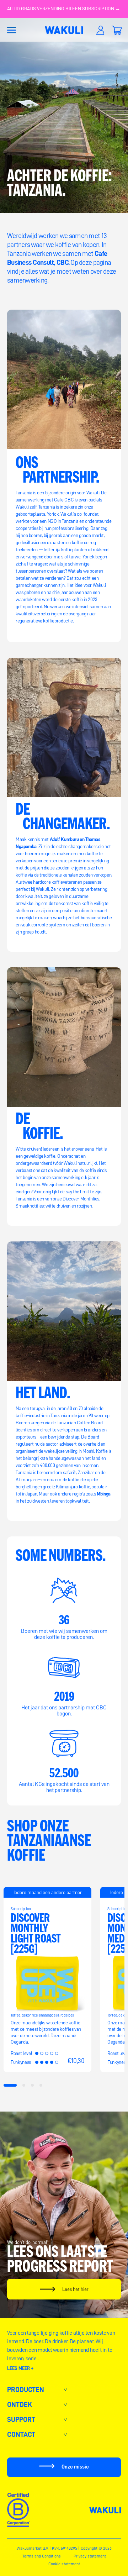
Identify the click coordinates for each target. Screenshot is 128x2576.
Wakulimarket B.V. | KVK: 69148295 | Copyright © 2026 (64, 2548)
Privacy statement (90, 2556)
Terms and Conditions (42, 2556)
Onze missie (75, 2467)
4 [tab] (41, 2085)
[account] (100, 30)
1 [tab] (10, 2085)
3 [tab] (33, 2085)
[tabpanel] (47, 1980)
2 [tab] (24, 2085)
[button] (11, 30)
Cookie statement (64, 2564)
